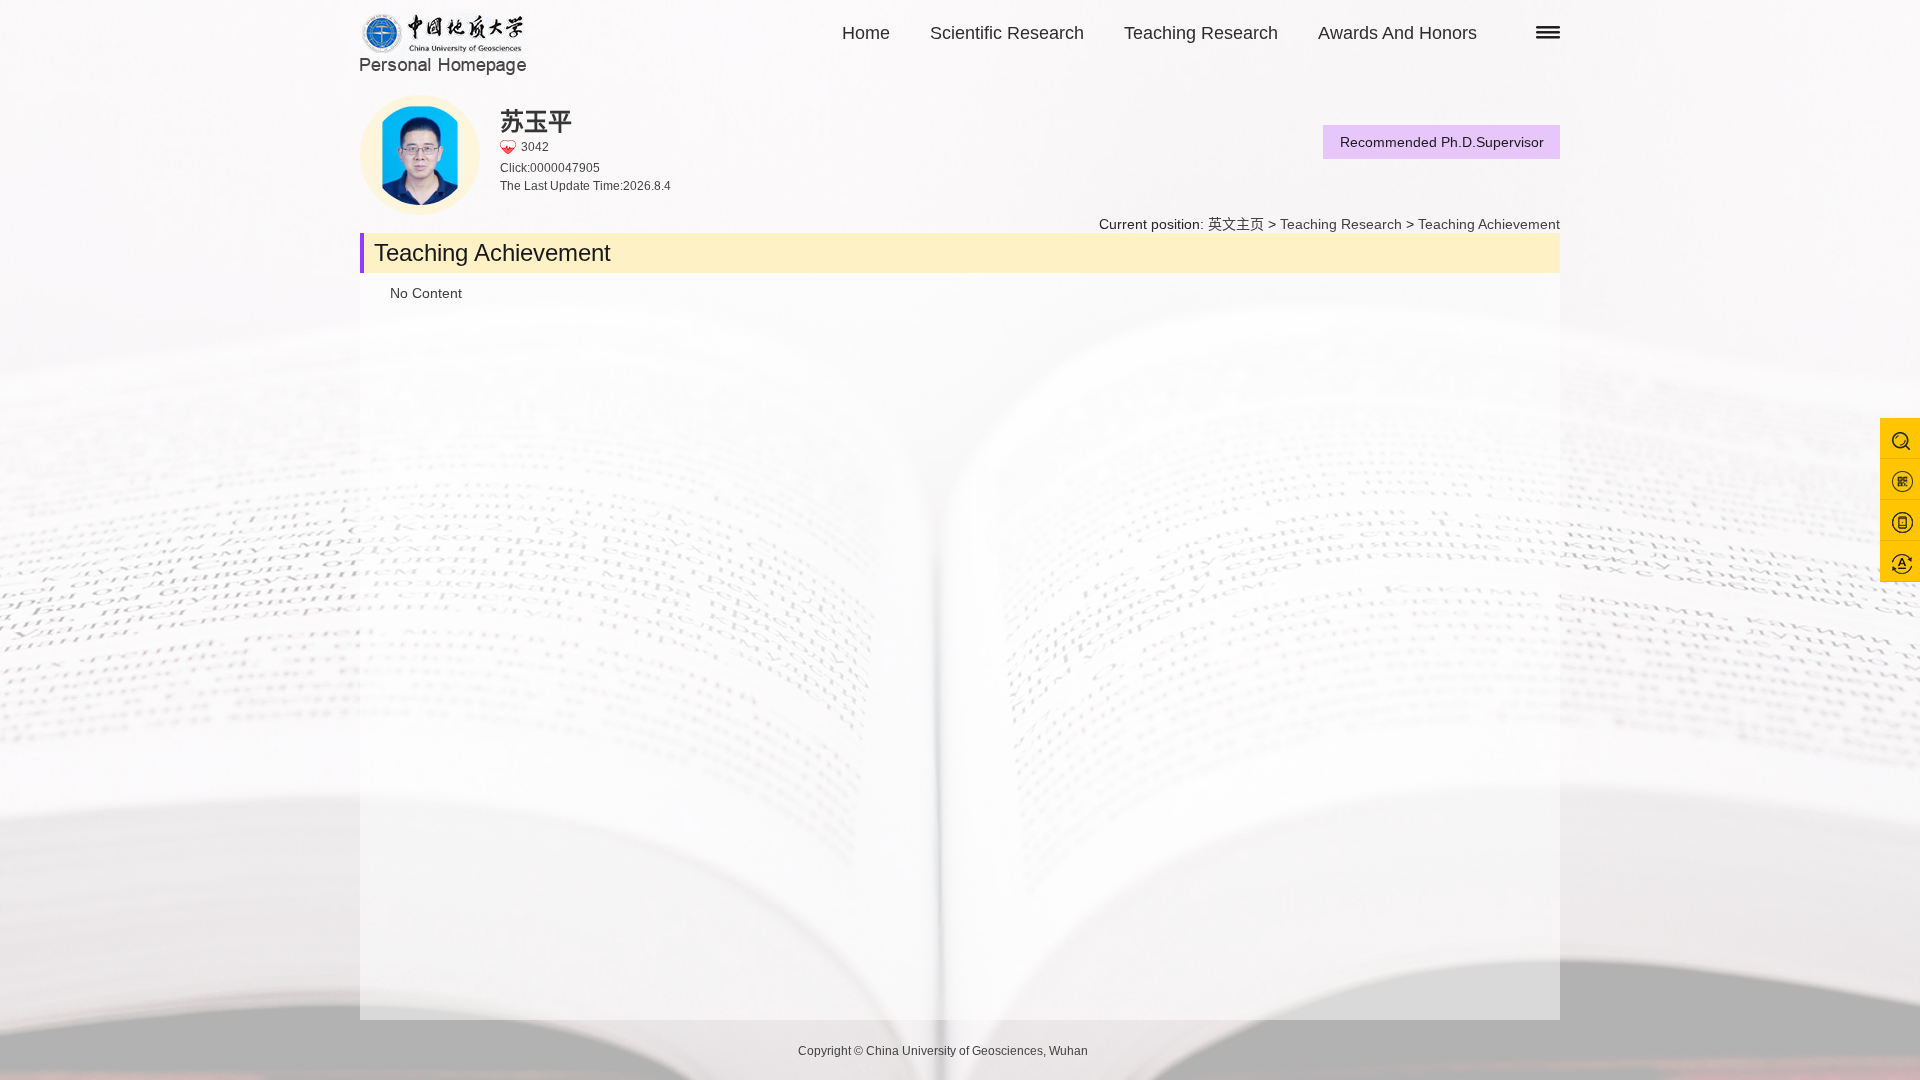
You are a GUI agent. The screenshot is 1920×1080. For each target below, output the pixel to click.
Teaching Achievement (1489, 224)
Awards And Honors (1397, 33)
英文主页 (1236, 224)
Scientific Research (1007, 33)
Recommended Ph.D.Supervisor (1442, 142)
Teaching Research (1201, 33)
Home (866, 33)
